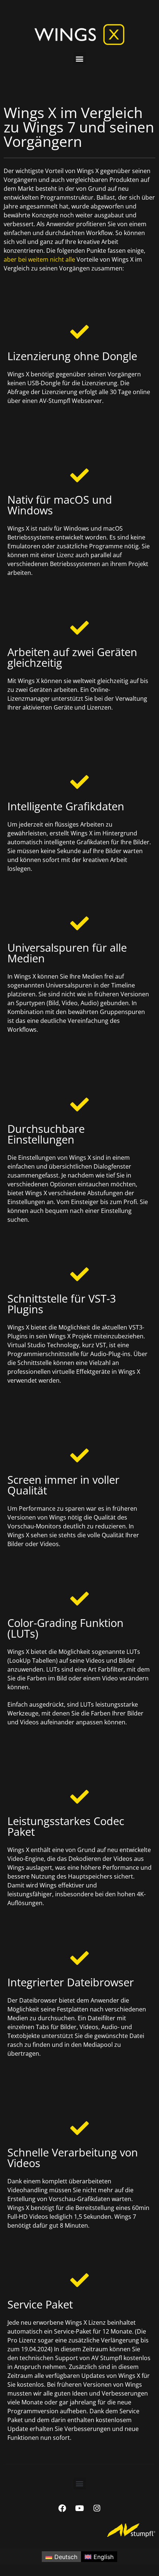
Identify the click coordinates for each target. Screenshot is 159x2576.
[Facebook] (62, 2508)
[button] (80, 58)
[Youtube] (79, 2508)
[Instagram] (97, 2508)
